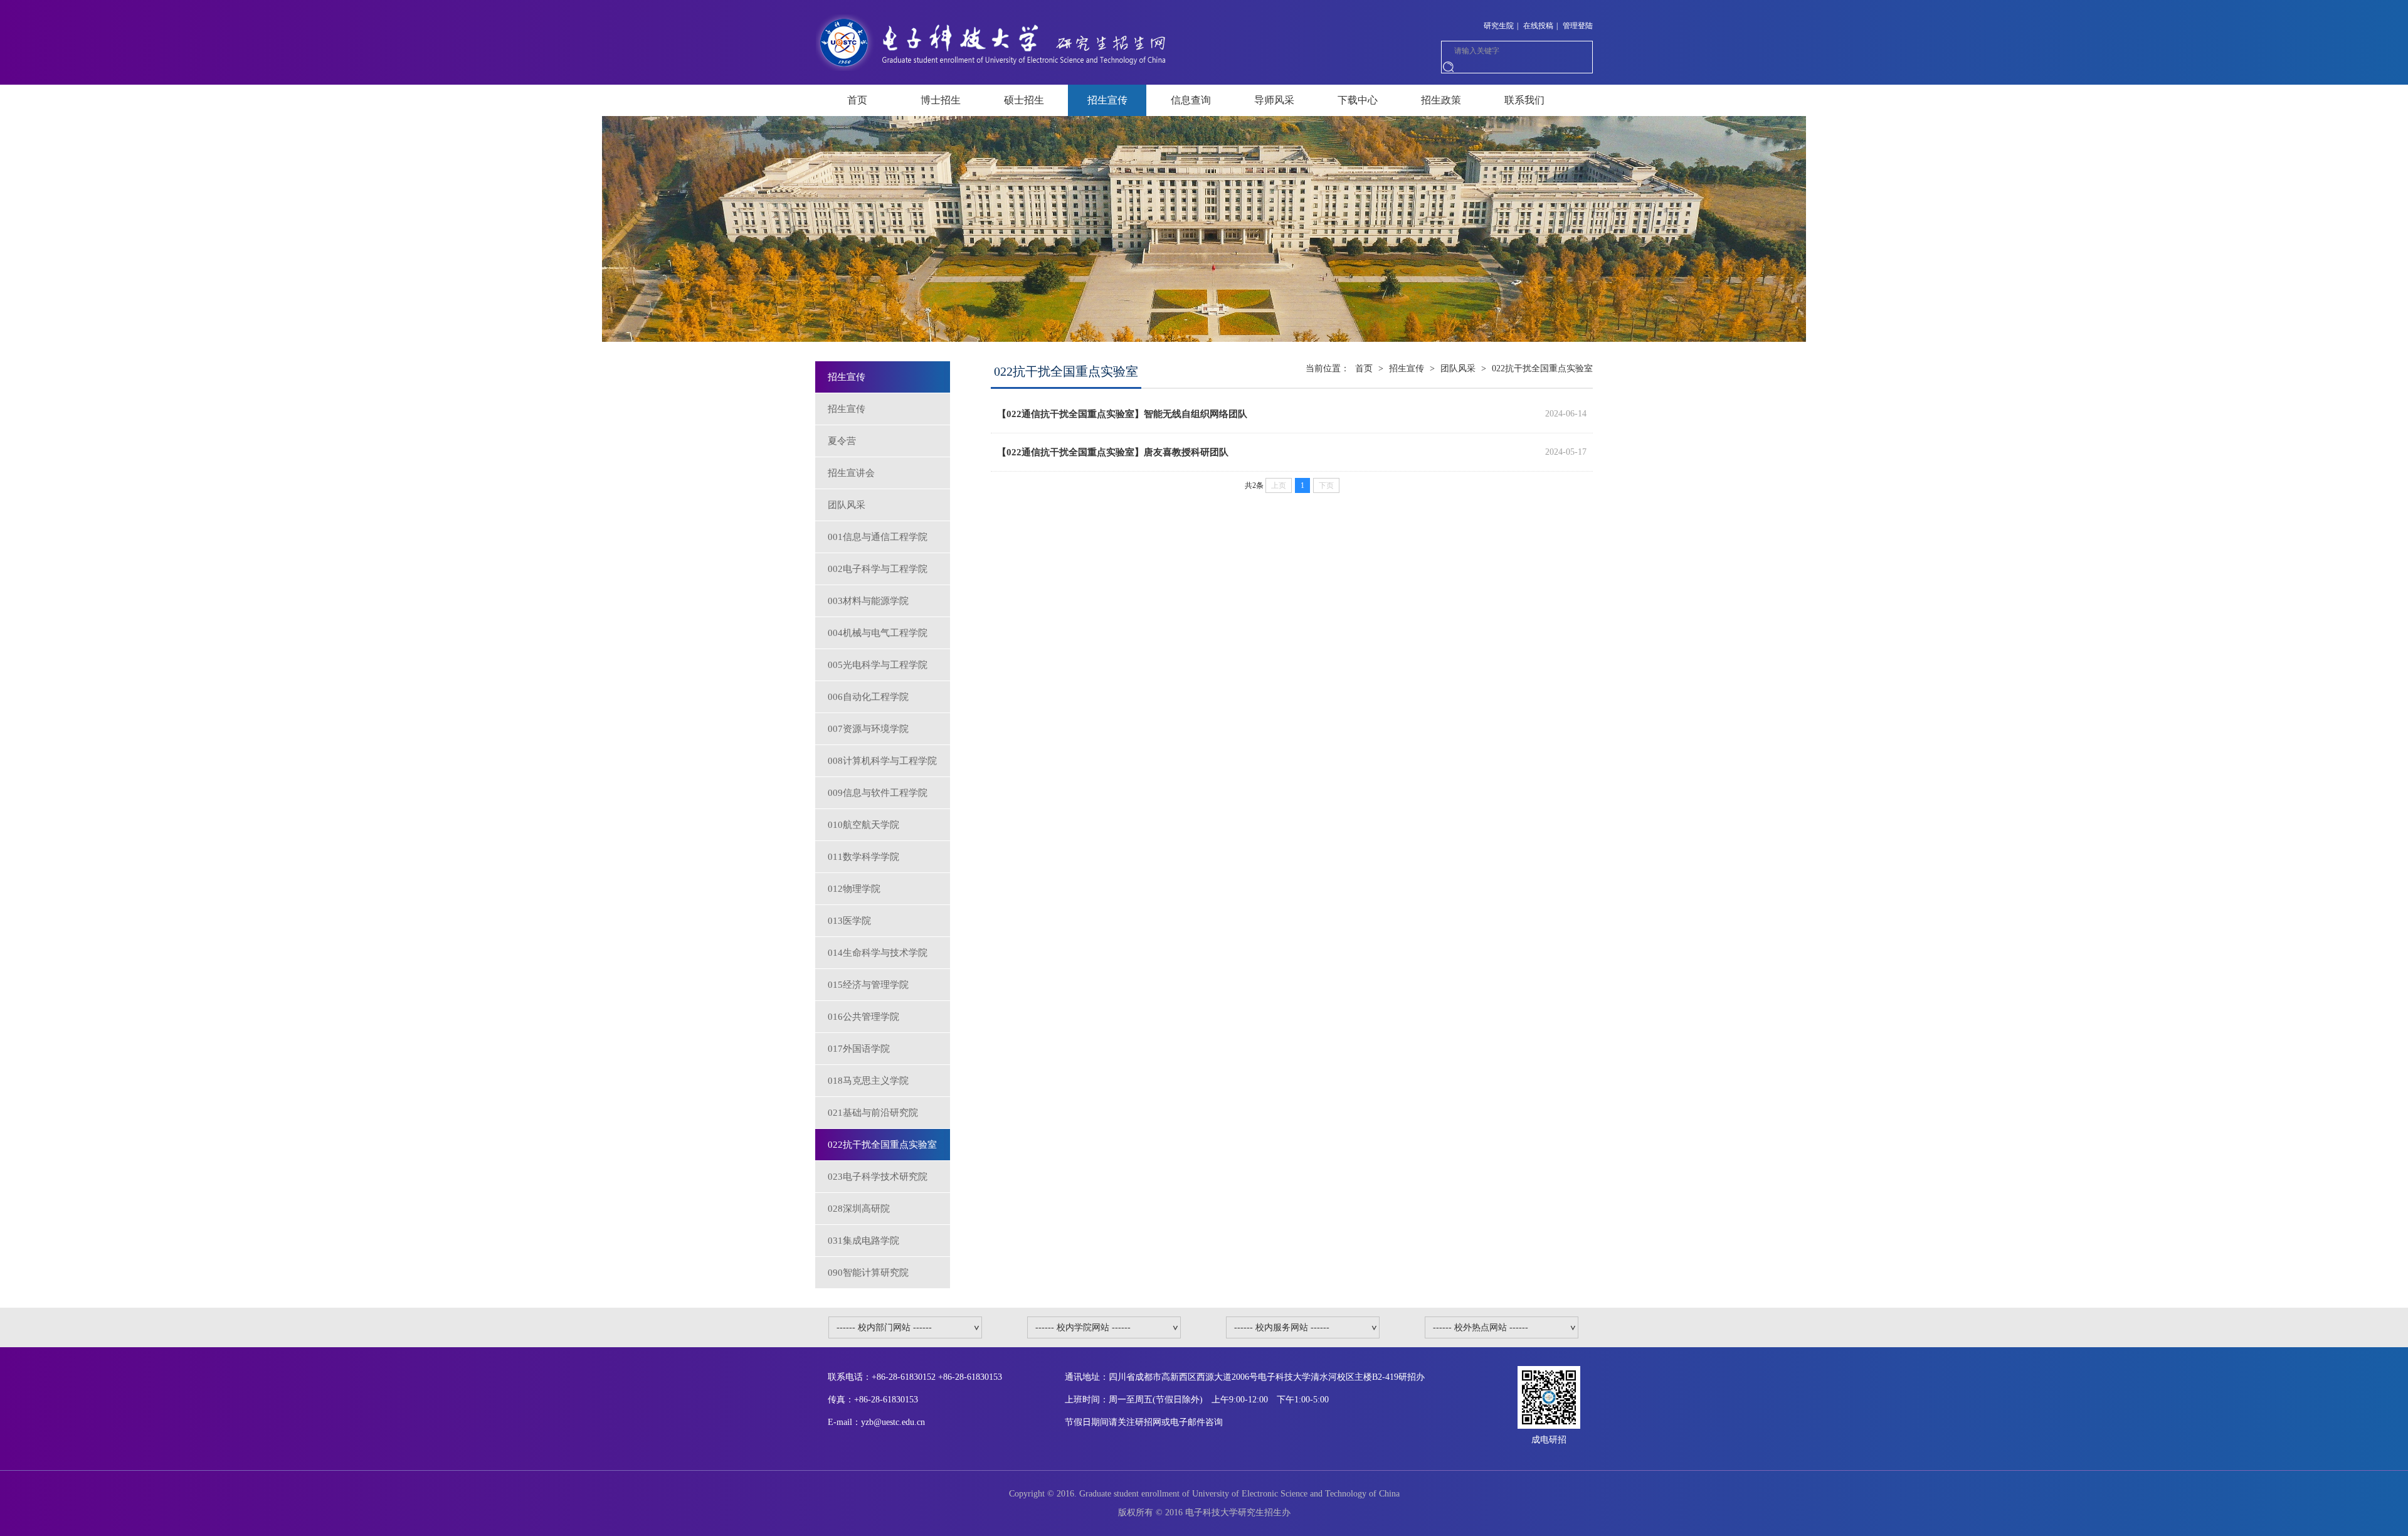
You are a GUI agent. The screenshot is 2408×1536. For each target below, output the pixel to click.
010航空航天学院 (863, 825)
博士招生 (941, 100)
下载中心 (1358, 100)
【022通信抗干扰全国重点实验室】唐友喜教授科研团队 (1113, 452)
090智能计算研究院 (868, 1273)
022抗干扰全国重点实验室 (882, 1145)
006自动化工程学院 (868, 697)
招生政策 (1441, 100)
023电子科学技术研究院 (878, 1177)
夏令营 (842, 441)
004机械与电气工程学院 (878, 633)
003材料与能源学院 (868, 601)
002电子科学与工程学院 (878, 569)
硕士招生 (1024, 100)
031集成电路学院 (863, 1241)
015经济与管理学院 (868, 985)
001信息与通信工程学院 (878, 537)
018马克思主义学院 (868, 1081)
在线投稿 (1538, 26)
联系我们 (1524, 100)
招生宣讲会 (851, 473)
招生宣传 (1107, 100)
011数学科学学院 (863, 857)
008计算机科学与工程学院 (882, 761)
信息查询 (1191, 100)
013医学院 (849, 921)
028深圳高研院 (859, 1209)
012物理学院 (854, 889)
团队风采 (847, 505)
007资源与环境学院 (868, 729)
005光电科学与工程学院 (878, 665)
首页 (857, 100)
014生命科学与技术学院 (878, 953)
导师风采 (1274, 100)
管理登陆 (1578, 26)
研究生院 (1499, 26)
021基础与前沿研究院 (873, 1113)
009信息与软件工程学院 (878, 793)
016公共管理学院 (863, 1017)
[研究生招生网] (993, 41)
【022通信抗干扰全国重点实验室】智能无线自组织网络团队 (1122, 414)
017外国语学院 (859, 1049)
